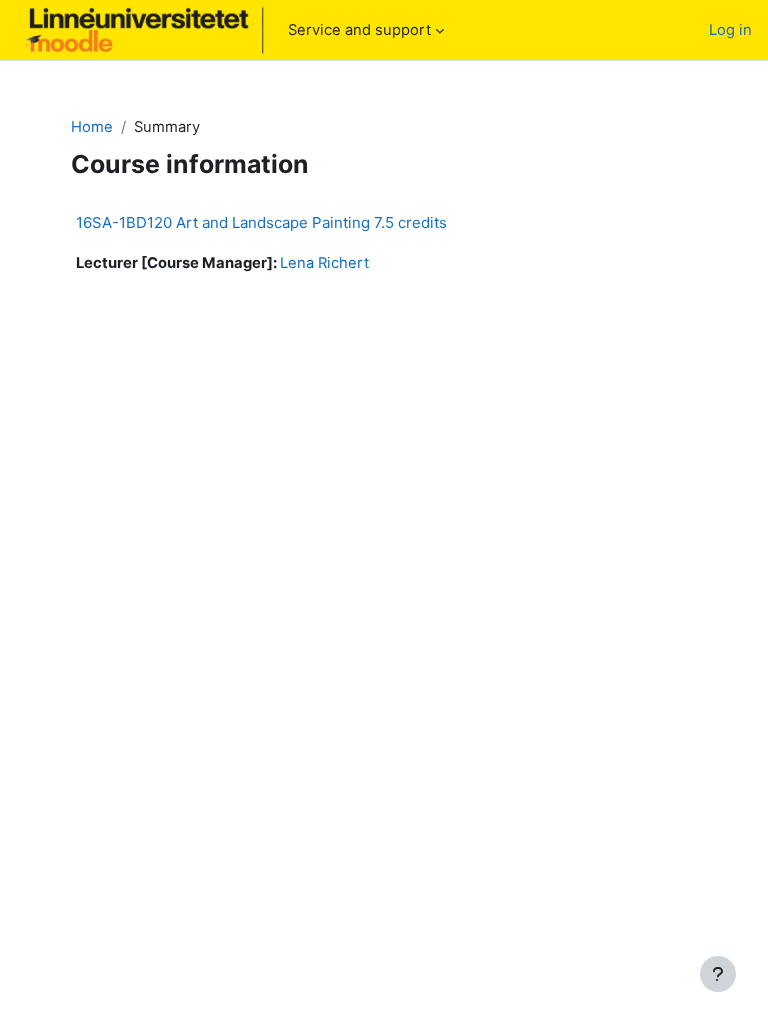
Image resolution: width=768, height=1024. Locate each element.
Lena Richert (324, 263)
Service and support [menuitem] (359, 30)
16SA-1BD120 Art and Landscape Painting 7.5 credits (261, 222)
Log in (730, 30)
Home (92, 127)
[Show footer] (718, 974)
